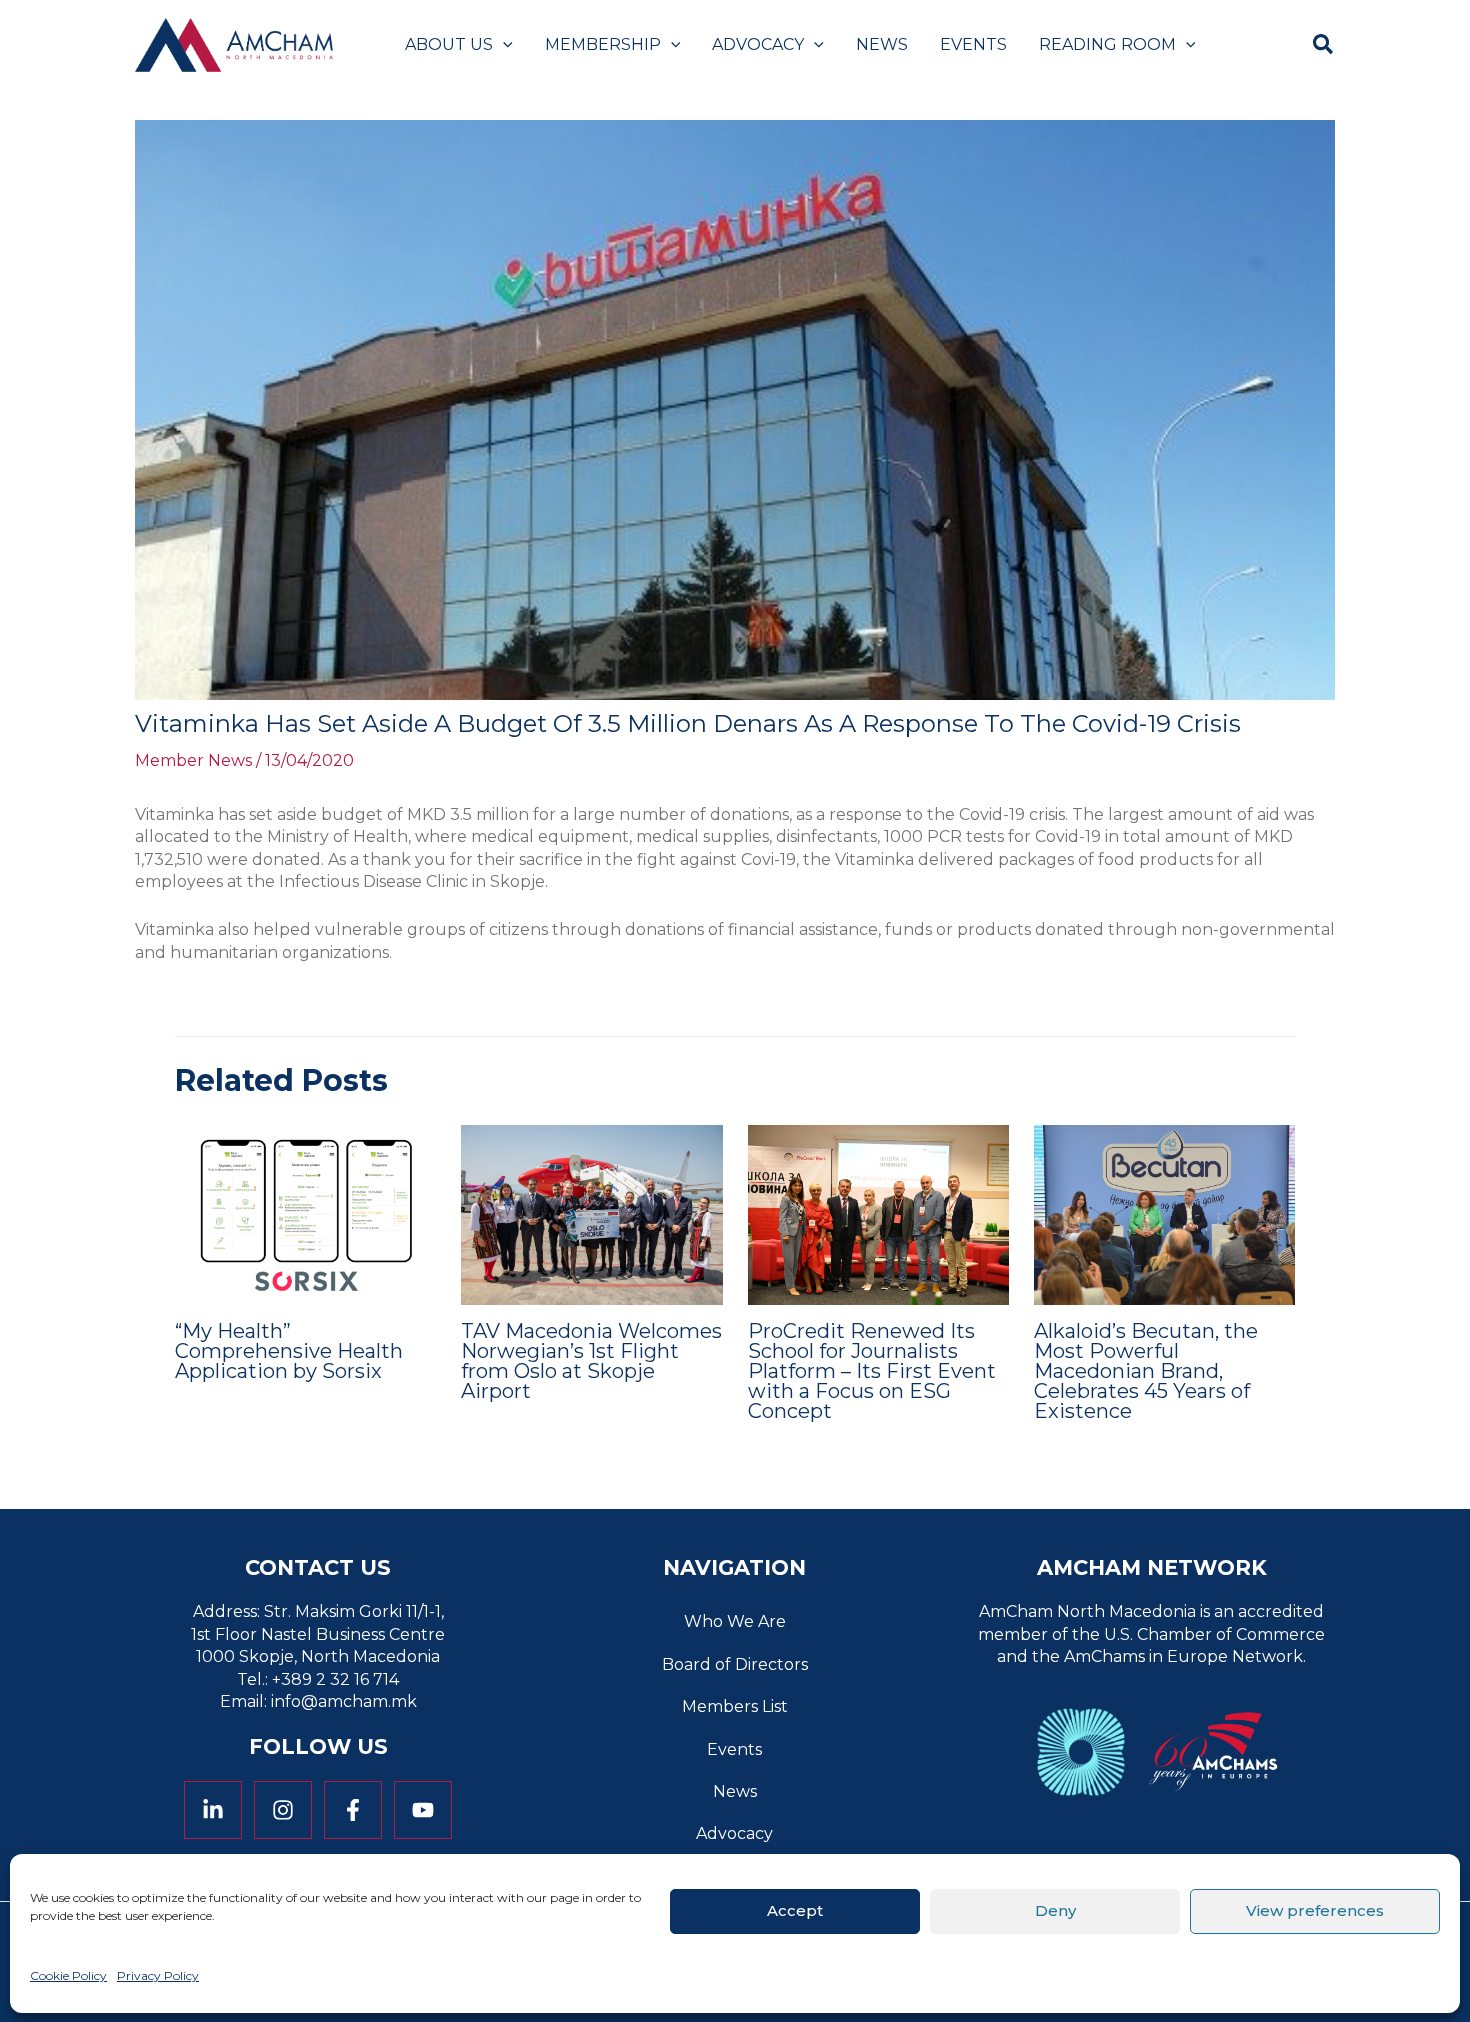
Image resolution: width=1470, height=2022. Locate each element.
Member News (193, 760)
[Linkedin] (213, 1810)
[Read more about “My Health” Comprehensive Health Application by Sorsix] (305, 1213)
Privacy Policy (158, 1975)
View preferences (1315, 1910)
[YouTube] (423, 1810)
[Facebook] (353, 1810)
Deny (1055, 1910)
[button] (503, 45)
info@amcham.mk (344, 1701)
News (735, 1791)
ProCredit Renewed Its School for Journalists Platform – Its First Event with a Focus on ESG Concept (872, 1371)
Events (734, 1749)
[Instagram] (283, 1810)
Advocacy (734, 1833)
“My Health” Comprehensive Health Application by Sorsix (289, 1351)
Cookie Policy (68, 1975)
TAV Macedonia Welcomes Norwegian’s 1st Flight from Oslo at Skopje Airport (591, 1361)
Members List (735, 1706)
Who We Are (735, 1621)
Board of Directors (735, 1664)
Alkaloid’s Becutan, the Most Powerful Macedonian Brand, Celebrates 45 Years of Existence (1146, 1371)
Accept (795, 1910)
